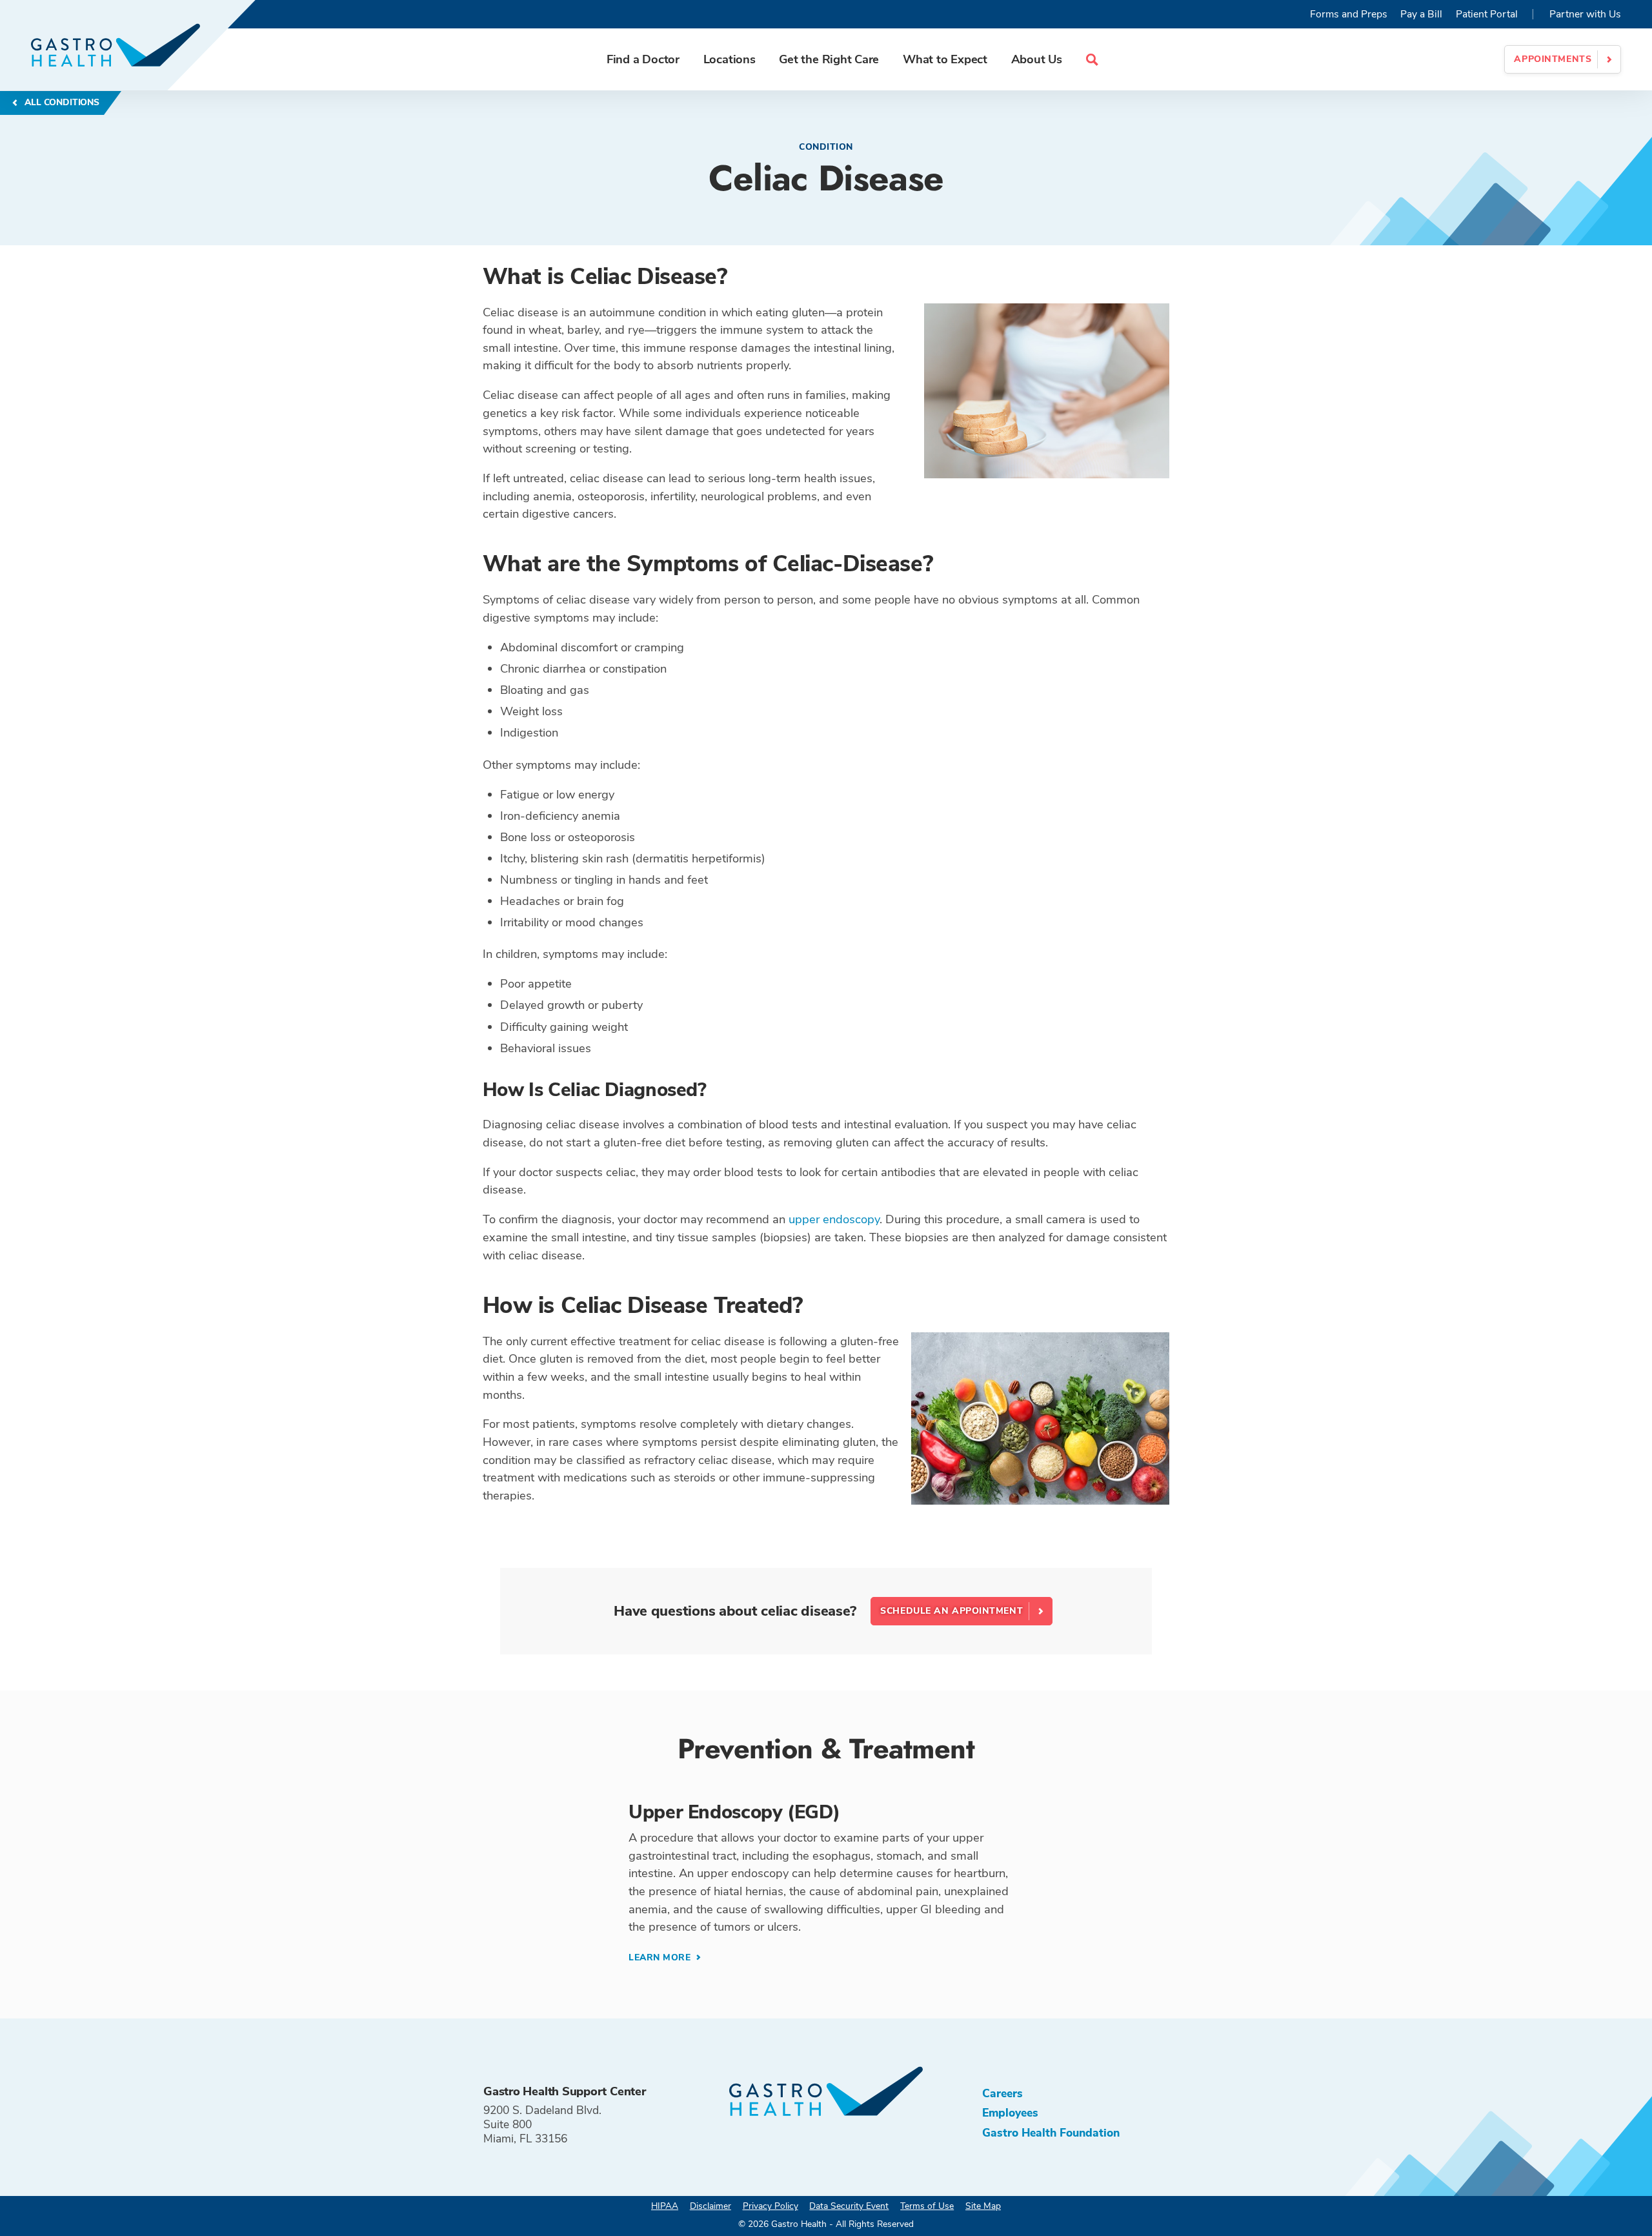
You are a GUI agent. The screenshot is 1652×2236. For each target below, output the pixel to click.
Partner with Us (1585, 14)
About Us (1037, 59)
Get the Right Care (829, 59)
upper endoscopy (834, 1219)
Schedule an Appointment (952, 1611)
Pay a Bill (1421, 14)
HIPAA (665, 2206)
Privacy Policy (771, 2206)
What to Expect (945, 59)
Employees (1010, 2113)
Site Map (983, 2206)
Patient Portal (1487, 14)
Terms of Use (927, 2206)
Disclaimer (710, 2206)
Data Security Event (849, 2206)
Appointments (1553, 59)
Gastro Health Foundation (1051, 2133)
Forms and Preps (1349, 14)
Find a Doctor (643, 59)
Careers (1002, 2093)
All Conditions (60, 102)
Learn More (661, 1957)
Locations (730, 59)
